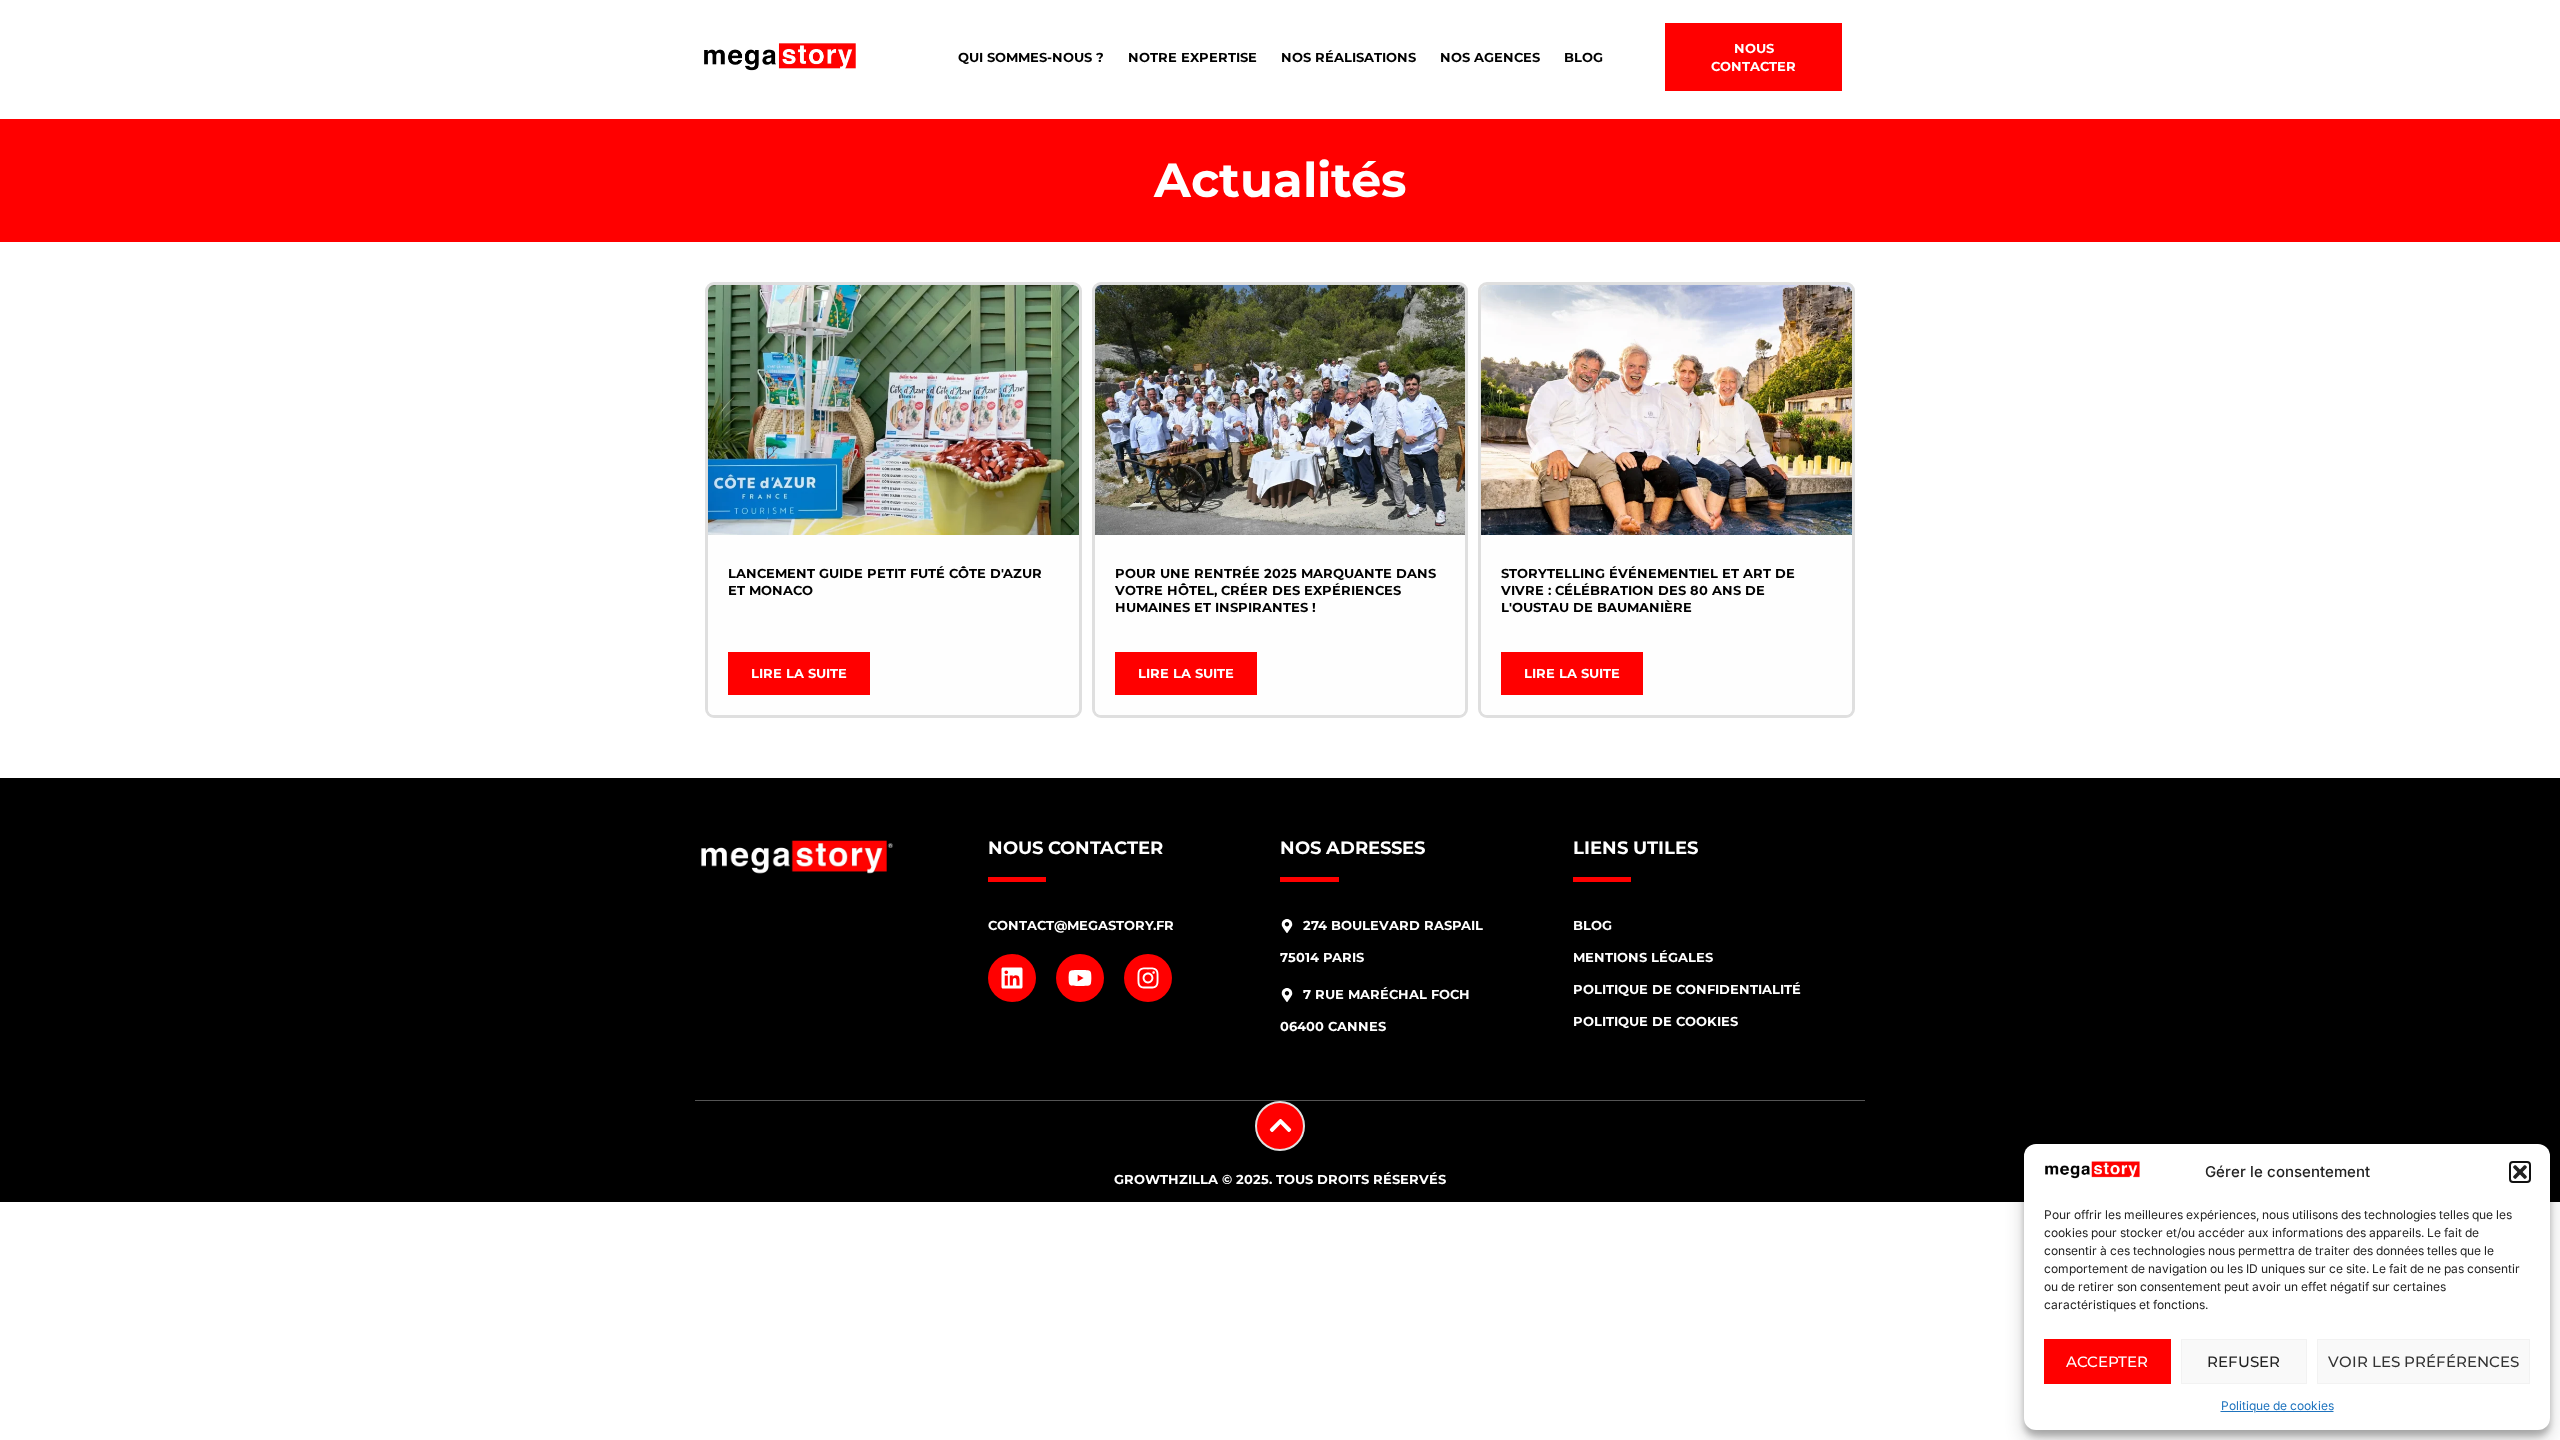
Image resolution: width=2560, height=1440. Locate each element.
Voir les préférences (2423, 1361)
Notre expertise (1192, 57)
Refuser (2243, 1361)
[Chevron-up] (1280, 1126)
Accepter (2107, 1361)
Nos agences (1490, 57)
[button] (2520, 1172)
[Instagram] (1148, 978)
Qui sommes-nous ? (1031, 57)
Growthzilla (1166, 1179)
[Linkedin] (1012, 978)
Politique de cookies (2277, 1405)
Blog (1583, 57)
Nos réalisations (1348, 57)
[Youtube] (1080, 978)
